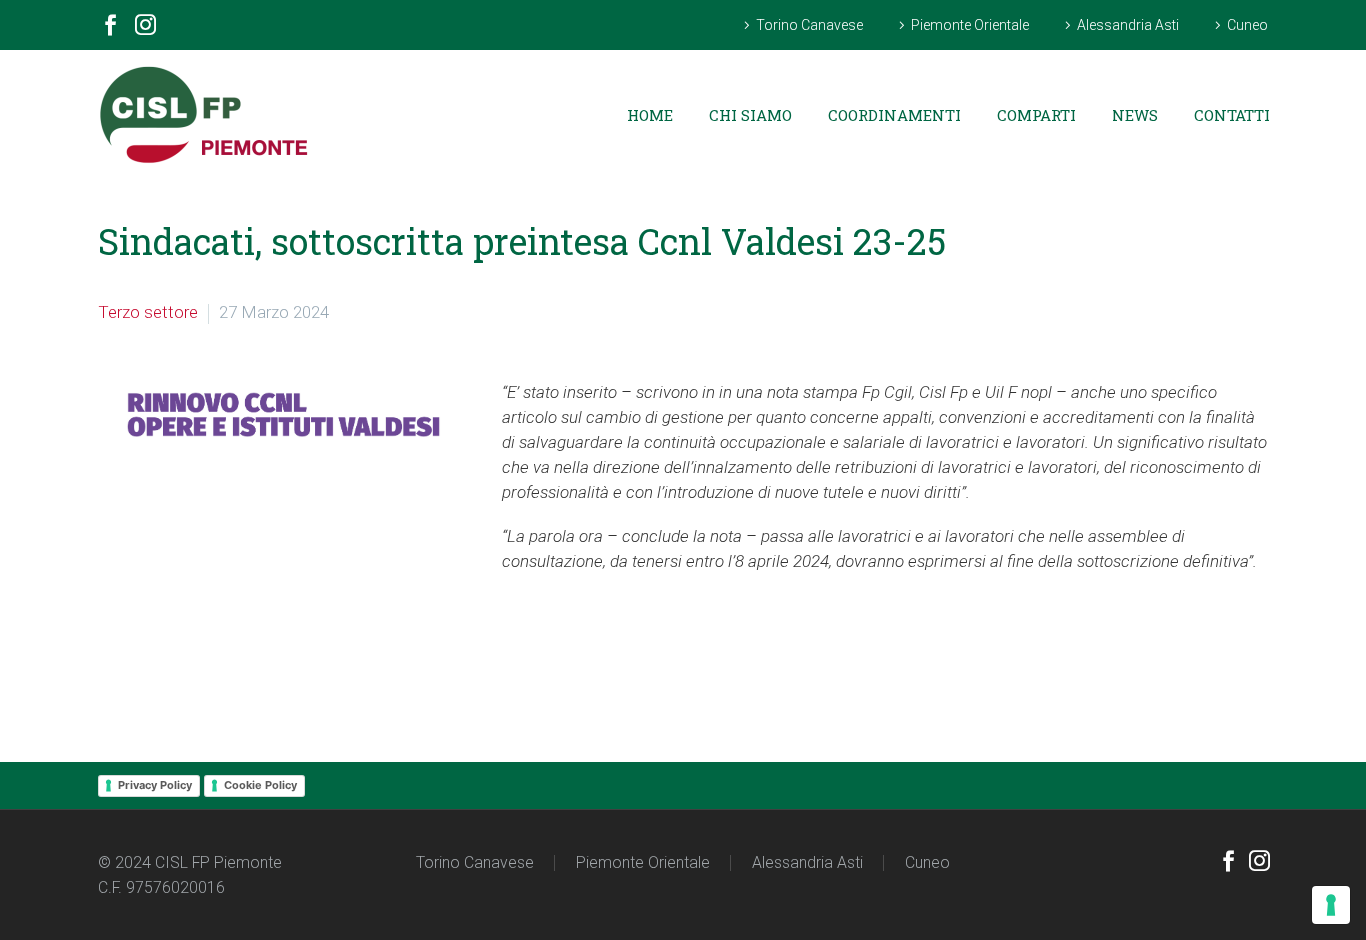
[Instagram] (145, 27)
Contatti (1232, 115)
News (1135, 115)
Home (650, 115)
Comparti (1036, 115)
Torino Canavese (809, 25)
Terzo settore (148, 312)
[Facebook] (110, 27)
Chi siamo (750, 115)
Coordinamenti (894, 115)
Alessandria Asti (1128, 25)
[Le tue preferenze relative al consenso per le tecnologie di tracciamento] (1331, 905)
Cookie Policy (260, 785)
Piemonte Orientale (970, 25)
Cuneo (1247, 25)
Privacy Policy (155, 785)
